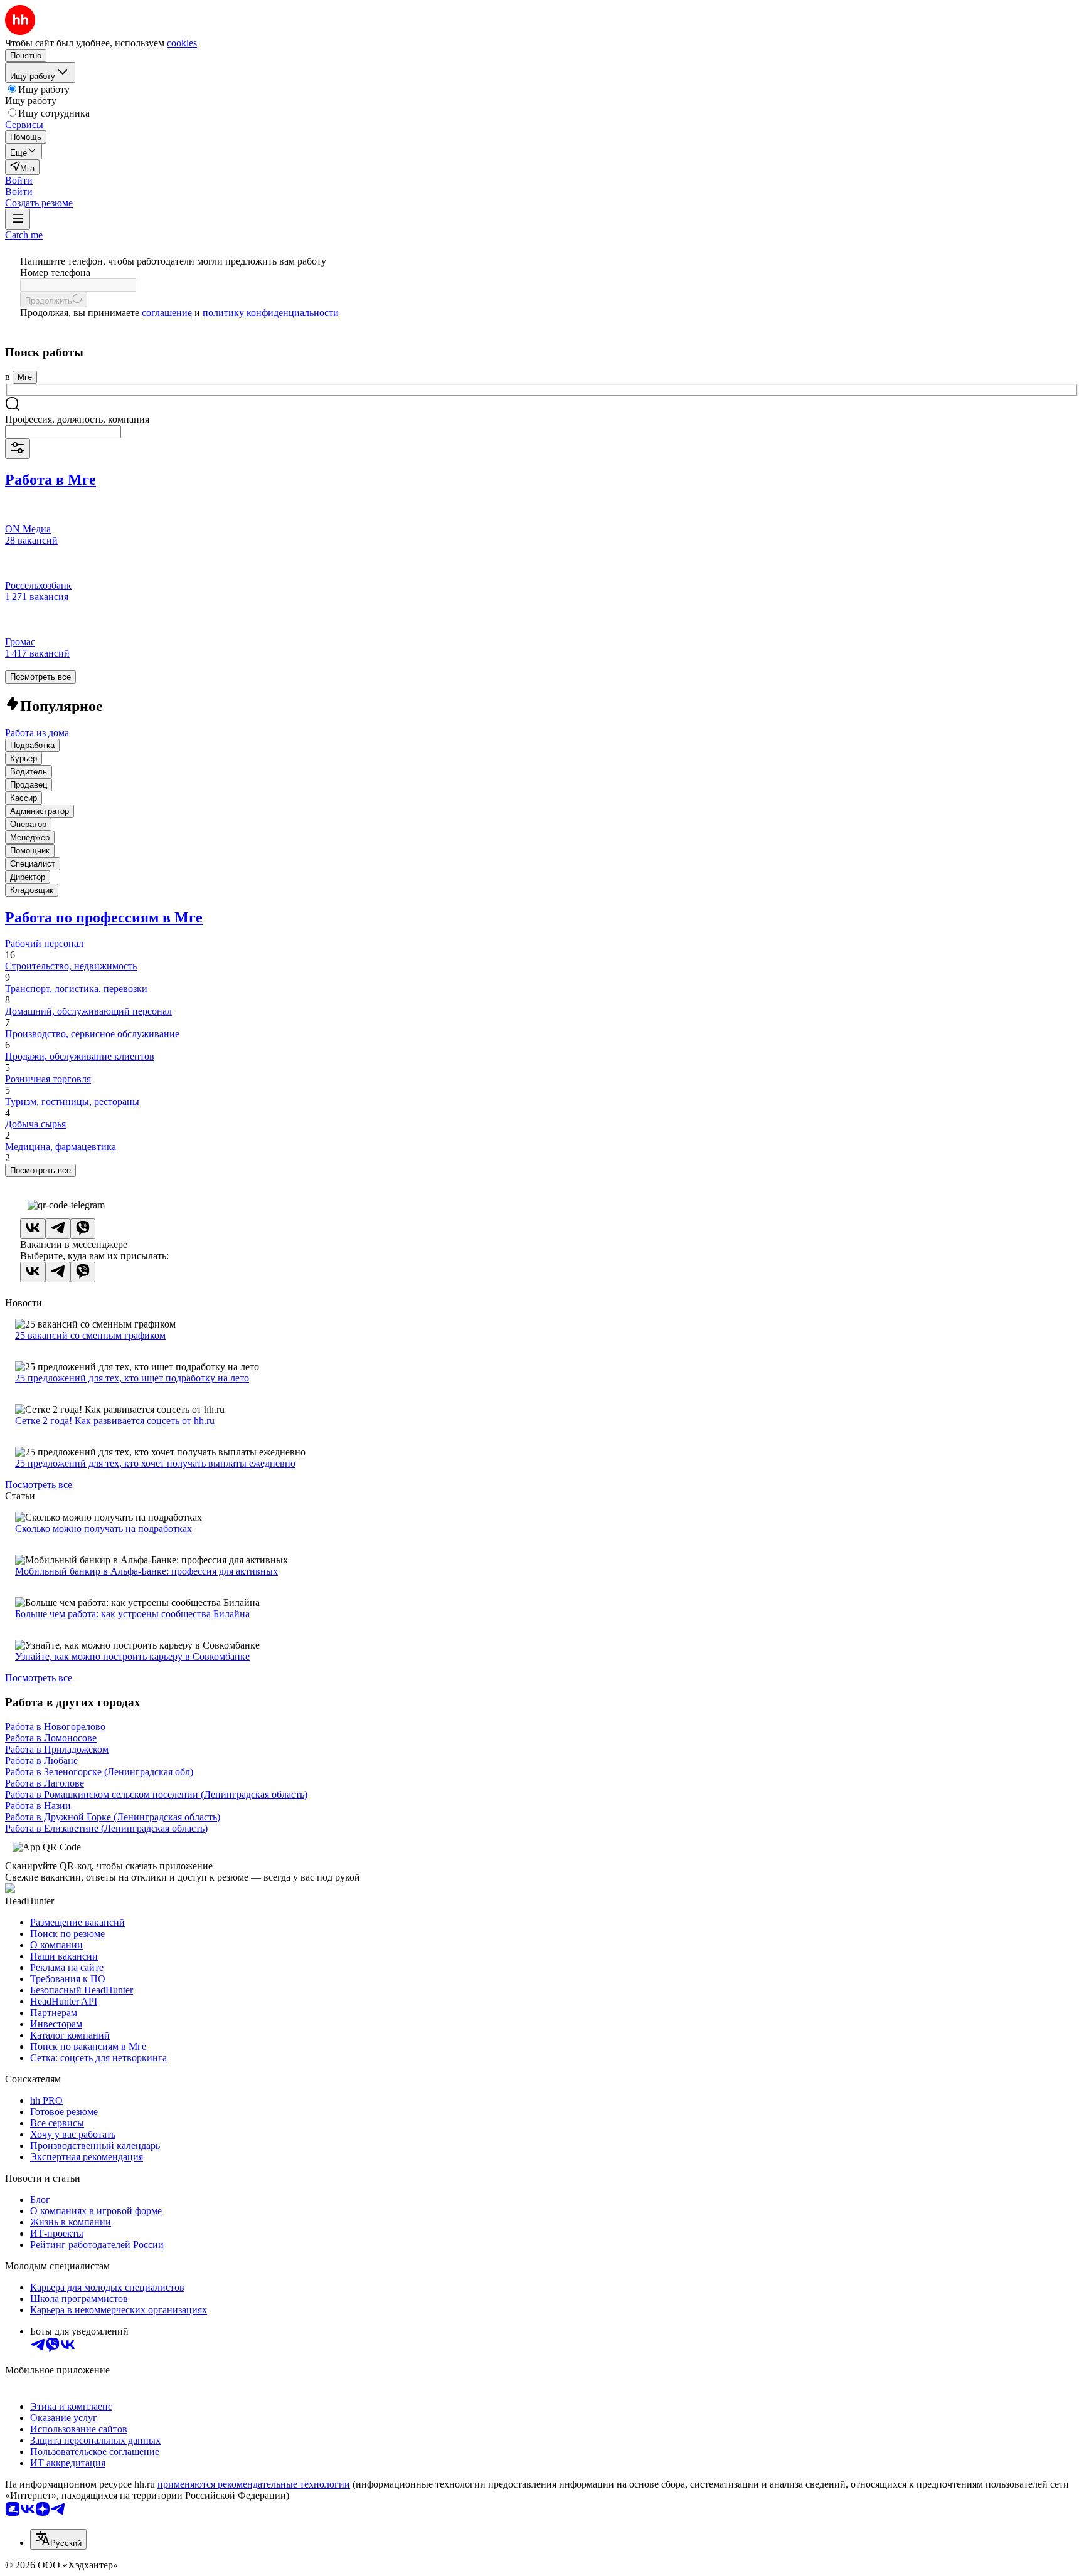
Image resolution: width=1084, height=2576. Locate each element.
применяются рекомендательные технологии (254, 2484)
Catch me (24, 235)
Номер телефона (55, 272)
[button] (19, 180)
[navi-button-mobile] (18, 219)
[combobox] (63, 432)
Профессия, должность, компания (77, 419)
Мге (25, 377)
